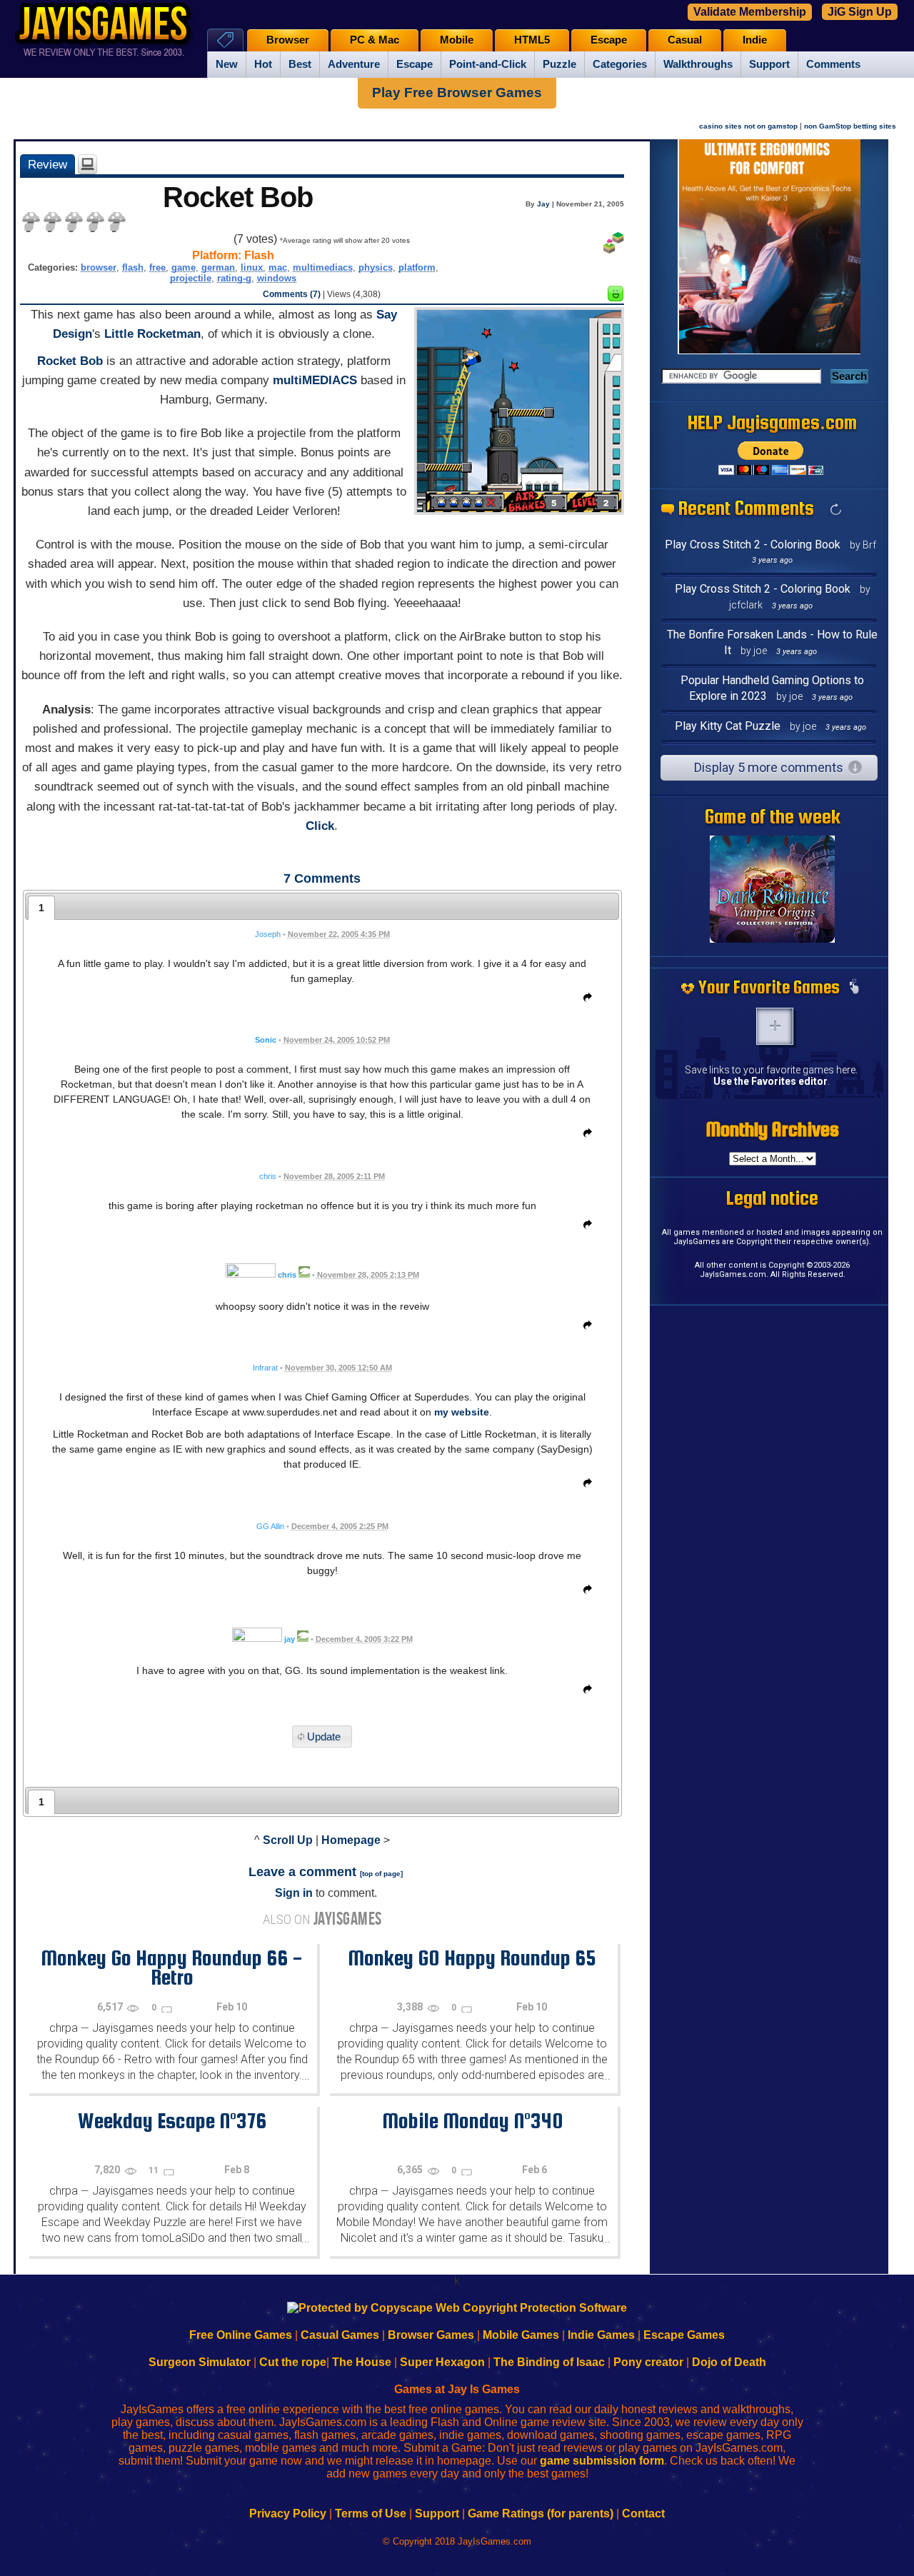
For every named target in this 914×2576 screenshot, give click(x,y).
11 (155, 2170)
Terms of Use (371, 2514)
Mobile (457, 40)
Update (324, 1736)
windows (277, 278)
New (227, 64)
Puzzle (559, 64)
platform (417, 267)
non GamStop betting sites (850, 126)
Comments (833, 64)
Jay (543, 204)
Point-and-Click (488, 64)
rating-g (234, 278)
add (775, 1026)
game (184, 267)
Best (300, 64)
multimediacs (323, 267)
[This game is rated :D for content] (616, 297)
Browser (288, 40)
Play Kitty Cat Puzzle (728, 726)
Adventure (354, 64)
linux (252, 267)
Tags (225, 40)
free (157, 267)
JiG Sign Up (860, 12)
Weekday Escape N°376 (172, 2120)
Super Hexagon (442, 2362)
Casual (685, 40)
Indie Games (601, 2335)
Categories (620, 64)
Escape (415, 64)
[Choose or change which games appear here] (854, 988)
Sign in (294, 1893)
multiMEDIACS (315, 380)
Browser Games (431, 2335)
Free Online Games (241, 2335)
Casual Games (340, 2335)
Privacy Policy (288, 2514)
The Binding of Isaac (549, 2362)
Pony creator (648, 2362)
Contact (643, 2514)
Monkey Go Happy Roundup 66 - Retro (172, 1967)
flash (133, 267)
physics (376, 267)
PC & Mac (375, 40)
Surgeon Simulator (200, 2362)
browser (99, 267)
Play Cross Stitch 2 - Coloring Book (753, 545)
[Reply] (584, 1000)
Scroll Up (288, 1840)
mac (278, 267)
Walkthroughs (698, 64)
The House (362, 2362)
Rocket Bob (70, 361)
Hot (263, 64)
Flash (259, 255)
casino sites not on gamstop (748, 126)
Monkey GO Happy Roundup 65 (472, 1958)
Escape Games (684, 2335)
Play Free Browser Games (457, 92)
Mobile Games (521, 2335)
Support (769, 64)
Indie (755, 40)
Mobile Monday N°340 (472, 2120)
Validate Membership (750, 12)
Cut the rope (293, 2362)
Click (320, 826)
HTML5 (532, 40)
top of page (381, 1874)
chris (287, 1275)
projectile (191, 278)
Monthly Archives (773, 1129)
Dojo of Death (729, 2362)
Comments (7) (292, 294)
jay (290, 1639)
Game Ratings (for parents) (541, 2514)
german (218, 267)
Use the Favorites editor (770, 1081)
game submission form (602, 2461)
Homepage (351, 1840)
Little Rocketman (152, 334)
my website (462, 1412)
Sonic (266, 1040)
